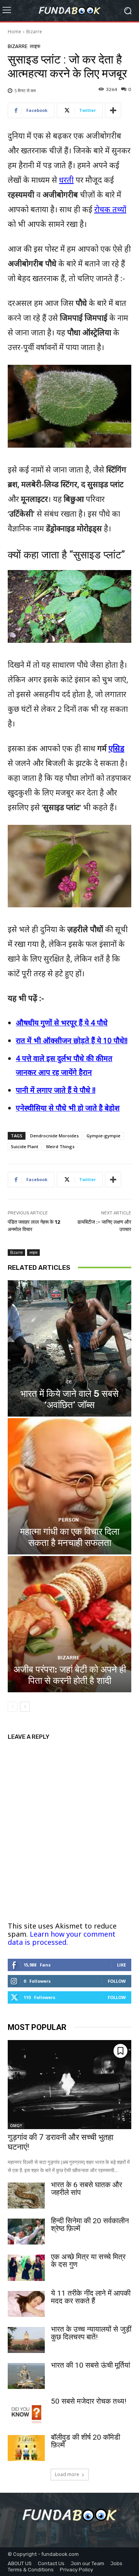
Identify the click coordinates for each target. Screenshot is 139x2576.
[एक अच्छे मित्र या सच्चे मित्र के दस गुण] (26, 2268)
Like (121, 1965)
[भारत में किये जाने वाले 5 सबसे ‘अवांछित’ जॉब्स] (69, 1348)
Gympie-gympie (103, 1136)
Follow (117, 1981)
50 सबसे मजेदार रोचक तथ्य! (89, 2401)
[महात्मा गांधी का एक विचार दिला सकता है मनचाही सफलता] (69, 1486)
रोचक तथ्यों (110, 209)
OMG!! (16, 2126)
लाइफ (35, 46)
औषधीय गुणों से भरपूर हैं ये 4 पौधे (62, 1023)
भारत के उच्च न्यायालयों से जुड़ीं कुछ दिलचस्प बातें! (91, 2333)
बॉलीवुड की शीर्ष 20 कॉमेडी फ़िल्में (86, 2441)
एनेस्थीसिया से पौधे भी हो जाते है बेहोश (68, 1108)
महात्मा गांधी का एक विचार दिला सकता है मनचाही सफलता (70, 1537)
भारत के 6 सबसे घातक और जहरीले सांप (86, 2189)
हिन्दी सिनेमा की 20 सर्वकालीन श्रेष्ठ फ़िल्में (90, 2225)
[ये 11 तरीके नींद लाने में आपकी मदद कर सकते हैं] (26, 2304)
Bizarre (34, 32)
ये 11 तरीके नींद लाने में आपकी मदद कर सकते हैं (91, 2297)
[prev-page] (13, 1707)
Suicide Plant (25, 1146)
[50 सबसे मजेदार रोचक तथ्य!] (26, 2412)
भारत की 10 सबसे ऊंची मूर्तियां (91, 2365)
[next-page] (25, 1707)
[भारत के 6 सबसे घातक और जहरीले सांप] (26, 2196)
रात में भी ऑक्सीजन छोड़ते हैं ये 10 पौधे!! (72, 1041)
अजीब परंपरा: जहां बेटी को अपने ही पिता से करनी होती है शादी (70, 1675)
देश (69, 1382)
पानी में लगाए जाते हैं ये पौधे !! (56, 1090)
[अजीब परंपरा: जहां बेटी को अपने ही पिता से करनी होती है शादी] (69, 1624)
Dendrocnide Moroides (54, 1136)
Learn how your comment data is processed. (62, 1938)
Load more (67, 2474)
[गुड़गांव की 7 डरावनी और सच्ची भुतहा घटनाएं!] (69, 2085)
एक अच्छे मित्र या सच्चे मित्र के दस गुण (88, 2261)
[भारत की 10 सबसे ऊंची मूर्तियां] (26, 2376)
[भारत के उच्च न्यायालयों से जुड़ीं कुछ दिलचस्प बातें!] (26, 2340)
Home (14, 32)
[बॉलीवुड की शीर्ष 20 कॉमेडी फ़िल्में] (26, 2448)
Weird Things (60, 1146)
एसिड (116, 748)
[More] (113, 110)
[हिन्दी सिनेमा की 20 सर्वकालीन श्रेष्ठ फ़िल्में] (26, 2232)
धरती (66, 180)
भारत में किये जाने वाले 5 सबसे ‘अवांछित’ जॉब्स (69, 1399)
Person (69, 1520)
